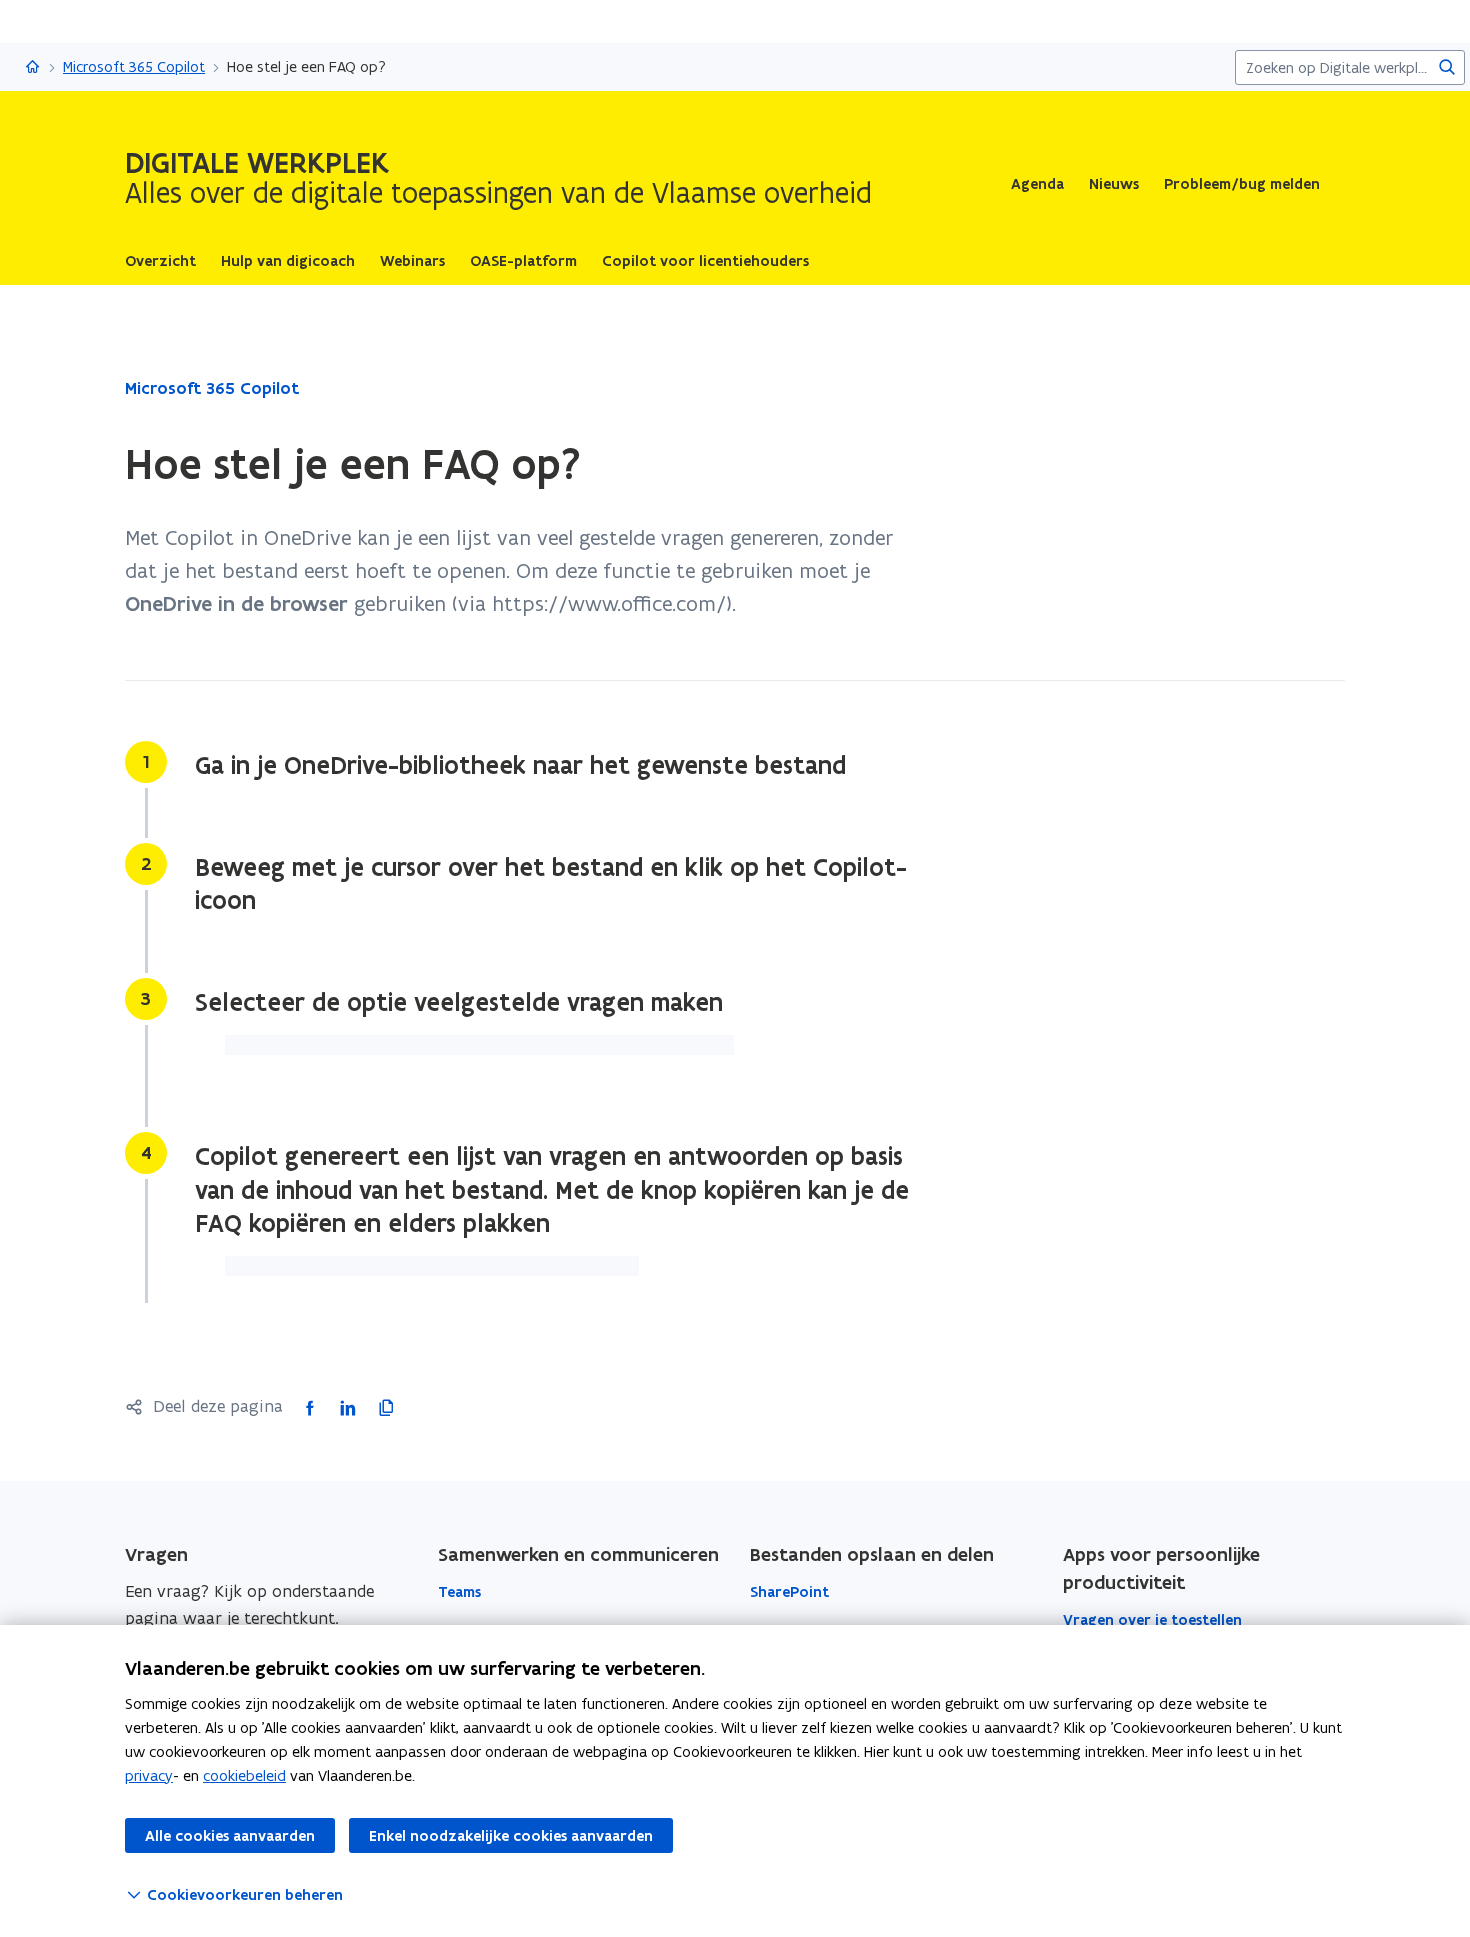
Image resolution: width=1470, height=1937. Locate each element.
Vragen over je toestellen (1152, 1620)
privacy (149, 1775)
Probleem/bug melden (1242, 184)
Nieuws (1114, 184)
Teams (459, 1592)
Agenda (1037, 184)
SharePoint (789, 1592)
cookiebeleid (244, 1775)
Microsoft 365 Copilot (134, 66)
